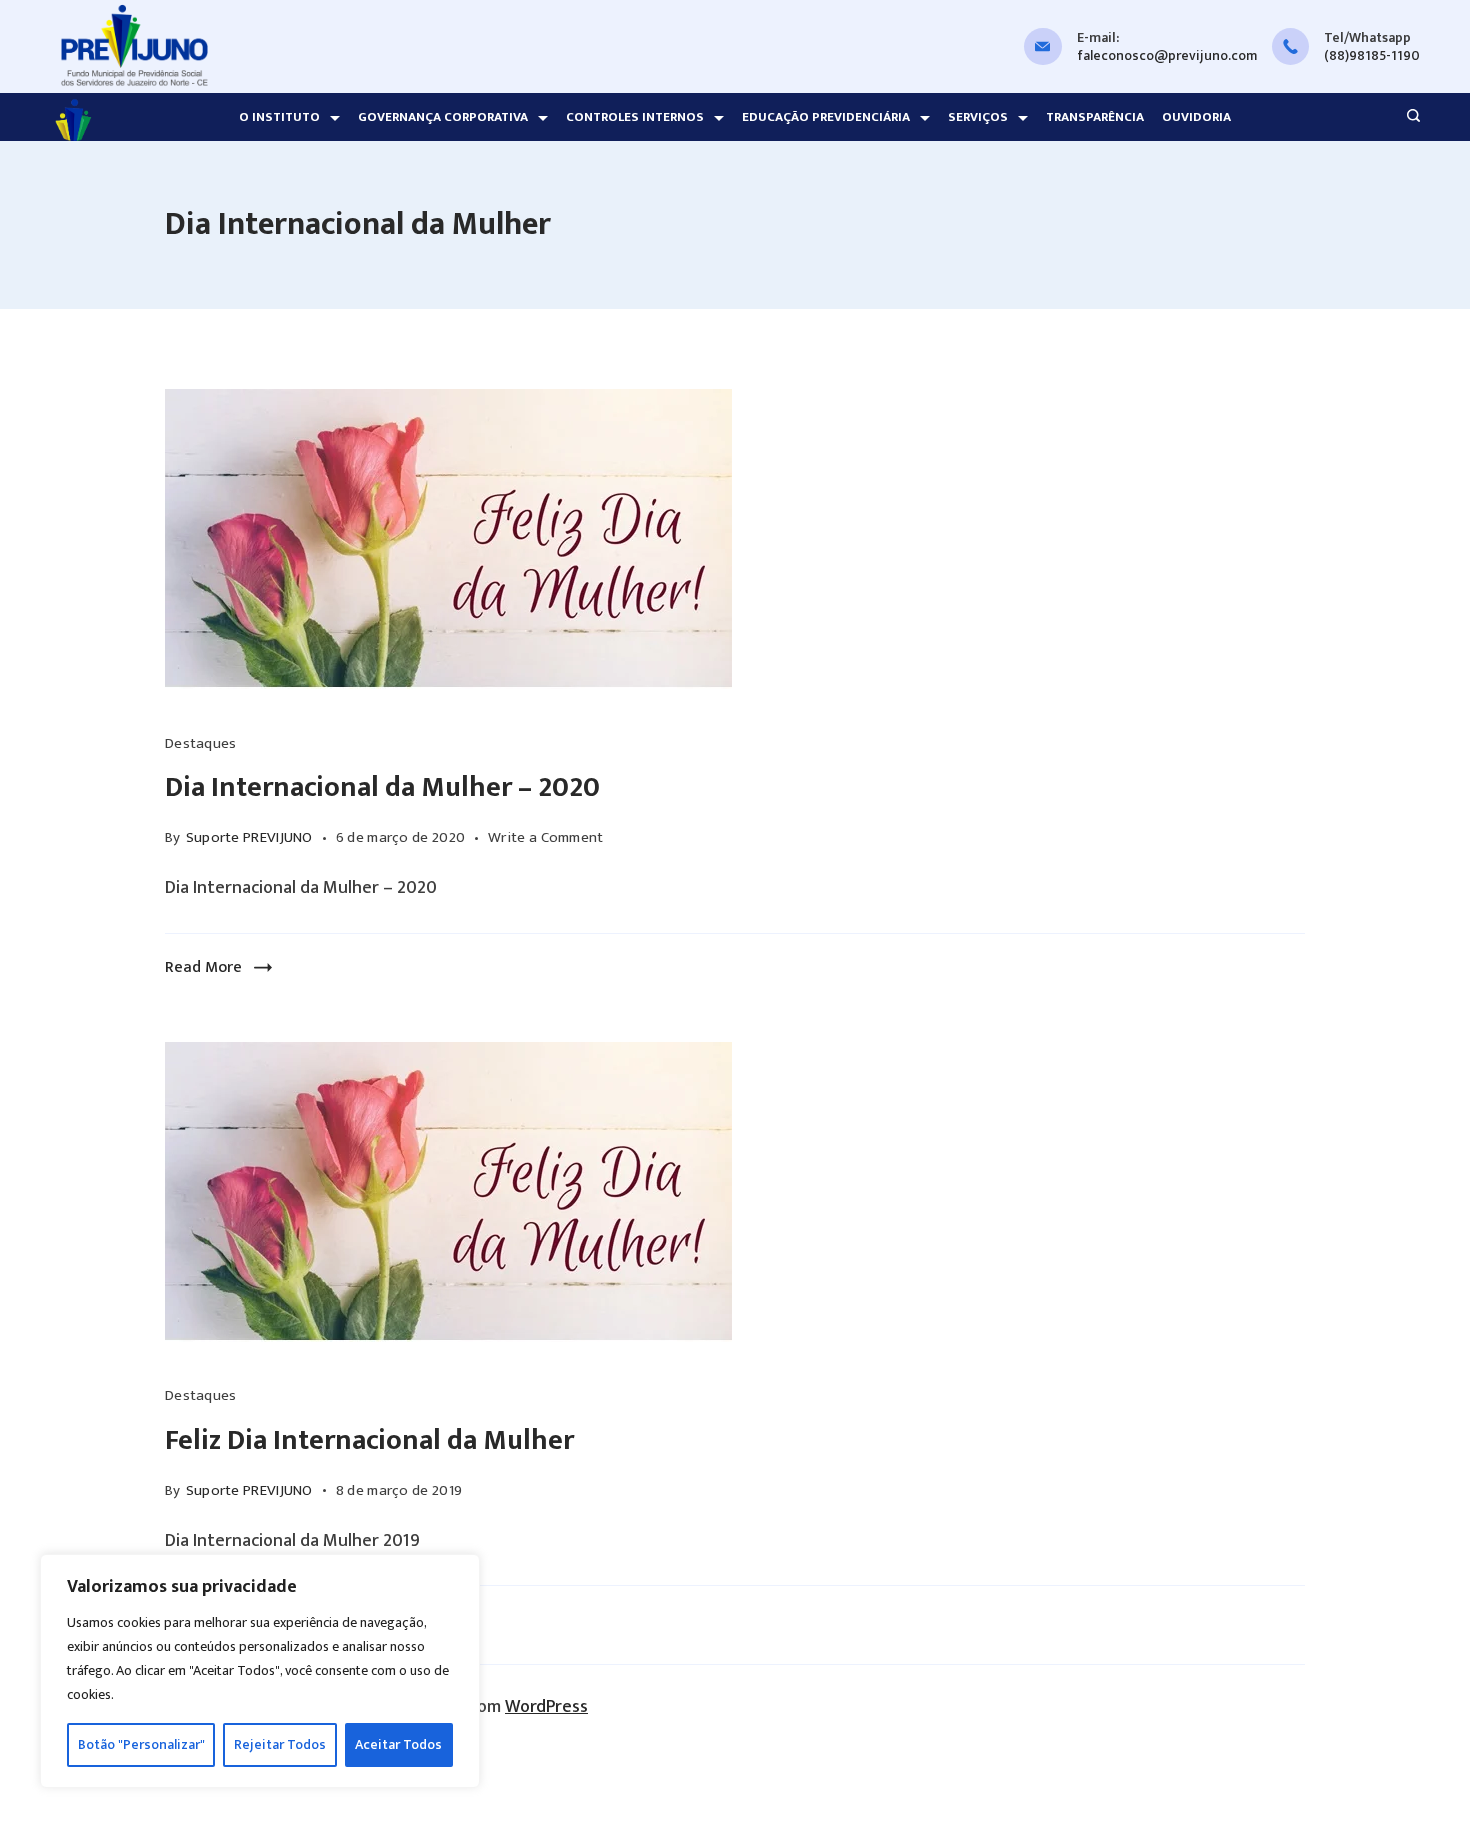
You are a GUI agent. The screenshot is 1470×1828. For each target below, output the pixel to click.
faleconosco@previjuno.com (1167, 55)
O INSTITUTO (279, 117)
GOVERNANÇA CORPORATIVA (443, 117)
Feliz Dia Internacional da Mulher (369, 1440)
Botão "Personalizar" (141, 1744)
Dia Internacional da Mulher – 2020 (382, 787)
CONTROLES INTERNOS (635, 117)
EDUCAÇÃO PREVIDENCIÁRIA (826, 117)
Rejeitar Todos (280, 1744)
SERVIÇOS (978, 117)
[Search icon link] (1408, 118)
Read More (203, 967)
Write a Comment (546, 838)
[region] (260, 1671)
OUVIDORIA (1196, 117)
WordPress (546, 1707)
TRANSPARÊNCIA (1095, 117)
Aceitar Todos (398, 1744)
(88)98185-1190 (1372, 55)
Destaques (201, 743)
